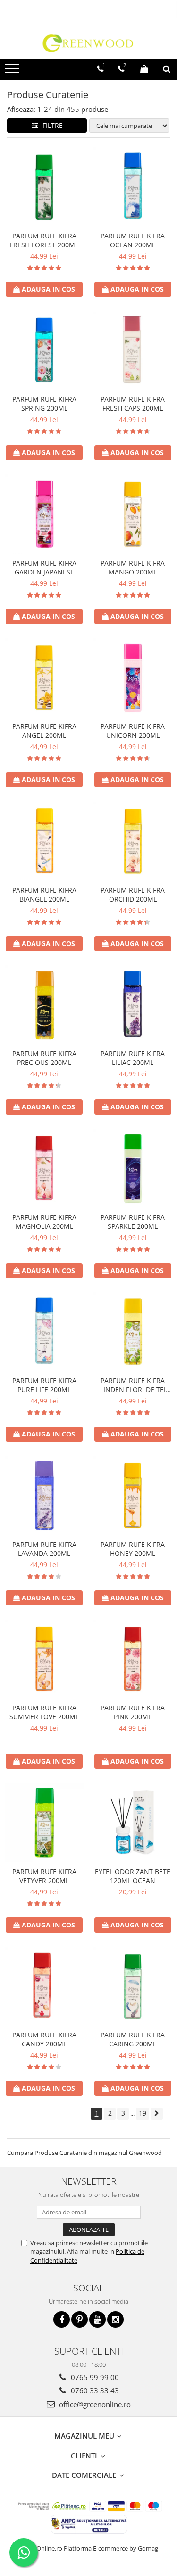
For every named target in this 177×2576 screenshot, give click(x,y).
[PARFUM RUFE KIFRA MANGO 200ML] (133, 514)
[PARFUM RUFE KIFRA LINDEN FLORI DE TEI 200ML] (133, 1332)
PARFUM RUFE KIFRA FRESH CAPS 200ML (133, 404)
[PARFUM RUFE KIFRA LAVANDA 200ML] (44, 1495)
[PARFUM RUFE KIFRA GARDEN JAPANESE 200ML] (44, 514)
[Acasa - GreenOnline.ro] (89, 43)
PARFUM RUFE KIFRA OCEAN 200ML (133, 240)
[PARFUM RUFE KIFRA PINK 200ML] (133, 1659)
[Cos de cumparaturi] (144, 69)
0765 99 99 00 (94, 2377)
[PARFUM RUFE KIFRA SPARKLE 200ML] (133, 1168)
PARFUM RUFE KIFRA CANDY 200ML (44, 2039)
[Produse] (13, 71)
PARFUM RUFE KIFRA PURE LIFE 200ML (44, 1385)
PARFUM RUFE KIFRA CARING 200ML (133, 2039)
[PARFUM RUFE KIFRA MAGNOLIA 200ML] (44, 1168)
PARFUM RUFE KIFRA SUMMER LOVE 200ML (44, 1712)
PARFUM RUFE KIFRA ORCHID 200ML (133, 895)
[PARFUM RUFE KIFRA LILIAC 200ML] (133, 1005)
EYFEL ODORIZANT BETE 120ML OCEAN (133, 1876)
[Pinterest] (80, 2319)
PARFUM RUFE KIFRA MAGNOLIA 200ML (44, 1222)
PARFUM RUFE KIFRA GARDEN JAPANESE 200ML (44, 567)
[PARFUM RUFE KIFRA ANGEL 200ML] (44, 678)
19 (143, 2113)
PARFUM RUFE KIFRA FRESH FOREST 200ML (44, 240)
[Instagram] (115, 2319)
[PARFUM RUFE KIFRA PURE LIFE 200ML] (44, 1332)
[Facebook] (62, 2319)
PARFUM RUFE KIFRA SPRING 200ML (44, 404)
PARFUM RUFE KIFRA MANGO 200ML (133, 567)
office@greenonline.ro (94, 2404)
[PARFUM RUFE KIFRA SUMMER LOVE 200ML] (44, 1659)
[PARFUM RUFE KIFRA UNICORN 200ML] (133, 678)
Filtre (51, 125)
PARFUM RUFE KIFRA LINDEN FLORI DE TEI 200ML (133, 1385)
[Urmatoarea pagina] (157, 2114)
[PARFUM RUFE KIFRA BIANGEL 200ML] (44, 841)
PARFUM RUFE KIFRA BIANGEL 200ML (44, 895)
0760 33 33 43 (94, 2390)
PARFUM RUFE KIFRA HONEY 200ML (133, 1549)
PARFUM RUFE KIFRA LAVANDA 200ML (44, 1549)
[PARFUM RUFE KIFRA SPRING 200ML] (44, 351)
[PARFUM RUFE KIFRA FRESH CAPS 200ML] (133, 351)
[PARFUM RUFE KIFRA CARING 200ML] (133, 1986)
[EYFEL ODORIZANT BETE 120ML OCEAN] (133, 1823)
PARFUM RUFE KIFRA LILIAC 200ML (133, 1058)
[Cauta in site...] (167, 69)
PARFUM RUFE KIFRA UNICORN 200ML (133, 731)
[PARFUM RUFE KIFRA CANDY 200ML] (44, 1986)
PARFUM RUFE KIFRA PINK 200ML (133, 1712)
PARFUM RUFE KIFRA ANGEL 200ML (44, 731)
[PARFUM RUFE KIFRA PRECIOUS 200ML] (44, 1005)
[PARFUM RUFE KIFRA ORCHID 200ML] (133, 841)
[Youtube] (97, 2319)
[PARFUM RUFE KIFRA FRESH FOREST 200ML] (44, 187)
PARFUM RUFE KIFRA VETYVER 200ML (44, 1876)
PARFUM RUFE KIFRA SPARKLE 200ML (133, 1222)
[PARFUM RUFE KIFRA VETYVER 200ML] (44, 1823)
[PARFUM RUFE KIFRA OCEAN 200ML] (133, 187)
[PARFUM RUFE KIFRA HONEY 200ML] (133, 1495)
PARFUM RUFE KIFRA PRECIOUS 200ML (44, 1058)
